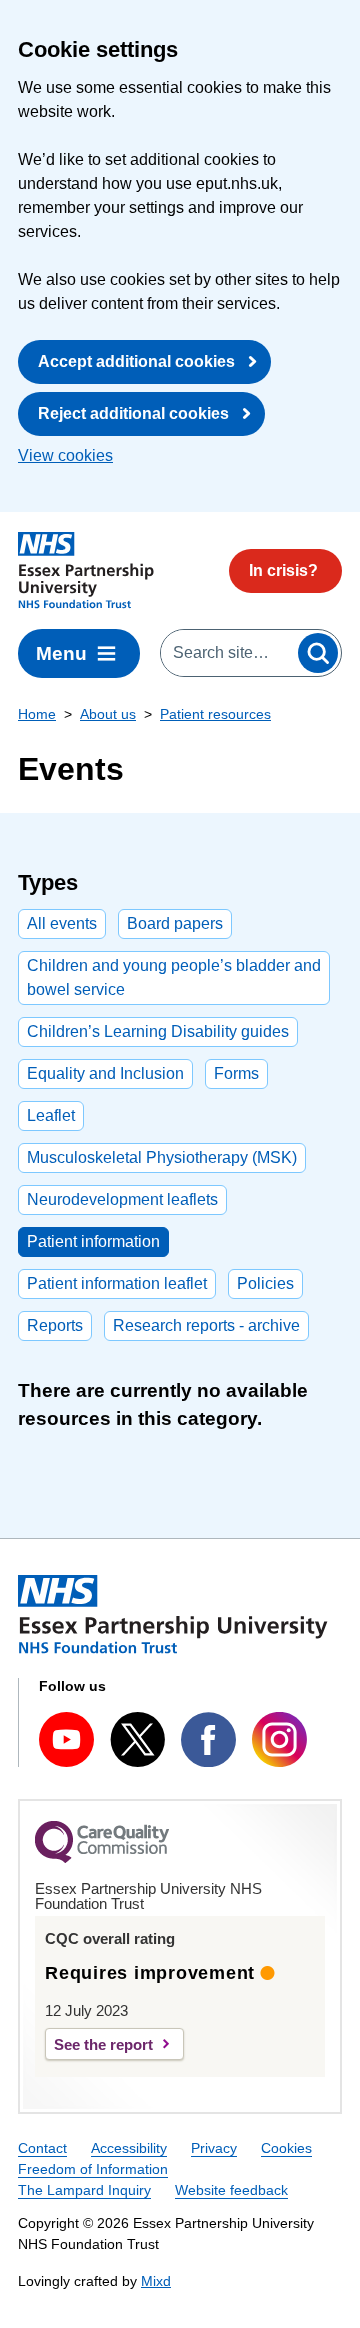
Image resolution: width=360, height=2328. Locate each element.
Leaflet (51, 1115)
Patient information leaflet (117, 1283)
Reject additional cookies (133, 413)
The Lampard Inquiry (84, 2190)
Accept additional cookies (136, 361)
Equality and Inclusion (105, 1073)
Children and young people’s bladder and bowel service (174, 977)
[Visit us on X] (137, 1739)
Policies (265, 1283)
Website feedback (231, 2190)
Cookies (286, 2148)
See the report (103, 2044)
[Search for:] (228, 653)
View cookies (65, 455)
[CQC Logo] (102, 1858)
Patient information (93, 1241)
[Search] (318, 653)
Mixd (156, 2281)
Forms (236, 1073)
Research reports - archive (206, 1325)
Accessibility (129, 2148)
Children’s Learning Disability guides (158, 1031)
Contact (42, 2148)
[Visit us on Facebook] (208, 1739)
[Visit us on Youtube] (66, 1739)
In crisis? (283, 570)
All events (62, 923)
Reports (55, 1325)
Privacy (214, 2148)
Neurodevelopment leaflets (122, 1199)
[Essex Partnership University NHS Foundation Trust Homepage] (86, 570)
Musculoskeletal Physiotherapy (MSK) (162, 1157)
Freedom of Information (93, 2169)
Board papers (175, 923)
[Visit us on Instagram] (279, 1739)
